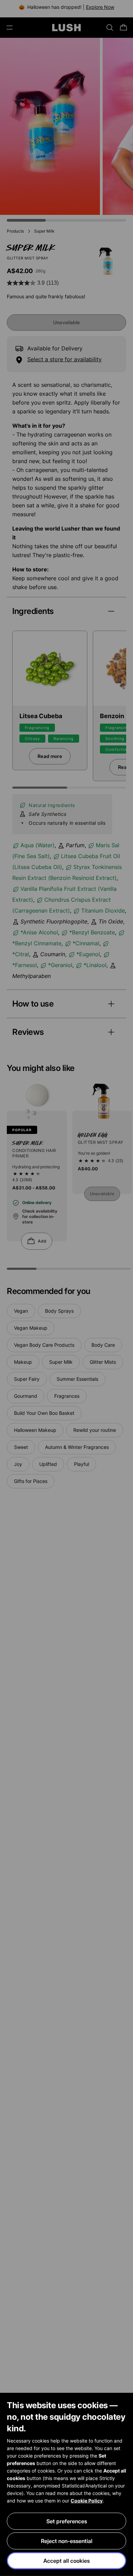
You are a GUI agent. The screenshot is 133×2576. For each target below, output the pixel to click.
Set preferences (67, 2521)
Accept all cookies (66, 2561)
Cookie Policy (87, 2501)
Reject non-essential (67, 2541)
